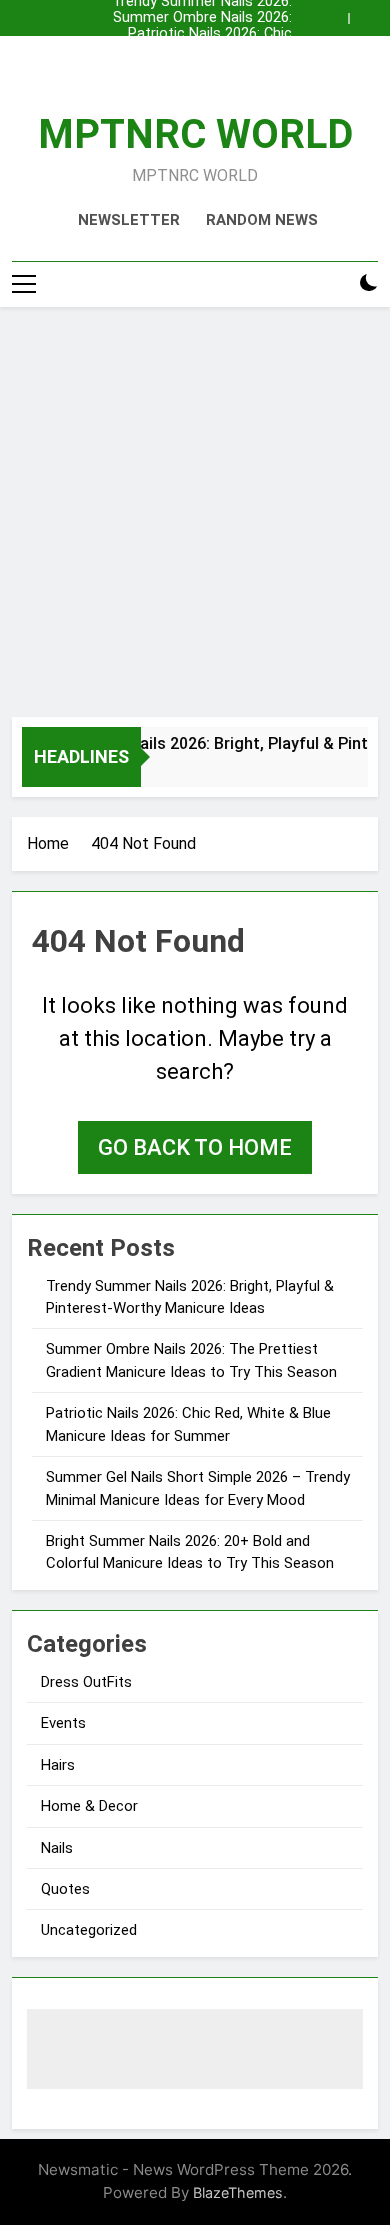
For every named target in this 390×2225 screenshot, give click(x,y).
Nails (57, 1848)
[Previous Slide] (338, 13)
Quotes (65, 1889)
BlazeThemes (238, 2192)
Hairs (58, 1765)
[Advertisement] (195, 512)
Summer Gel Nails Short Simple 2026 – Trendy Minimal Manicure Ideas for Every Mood (203, 50)
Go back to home (195, 1147)
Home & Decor (89, 1806)
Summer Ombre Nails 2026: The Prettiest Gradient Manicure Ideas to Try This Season (202, 18)
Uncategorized (89, 1930)
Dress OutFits (86, 1682)
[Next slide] (368, 13)
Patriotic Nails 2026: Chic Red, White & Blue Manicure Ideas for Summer (202, 34)
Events (63, 1723)
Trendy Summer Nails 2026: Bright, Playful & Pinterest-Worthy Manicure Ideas (202, 66)
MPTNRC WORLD (195, 134)
